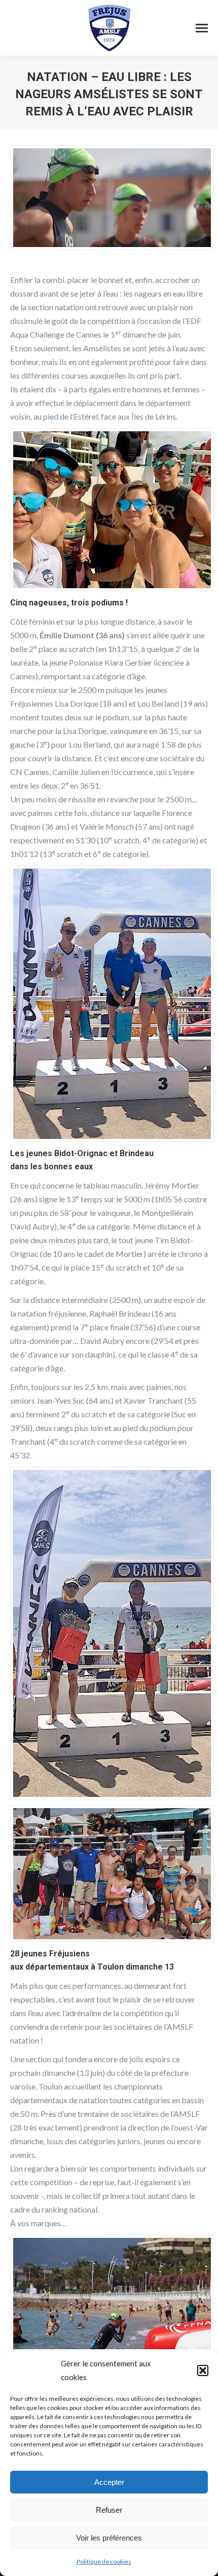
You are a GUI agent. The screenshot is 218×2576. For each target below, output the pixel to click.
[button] (203, 2370)
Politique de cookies (104, 2562)
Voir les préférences (109, 2538)
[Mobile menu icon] (202, 28)
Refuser (109, 2510)
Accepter (109, 2482)
